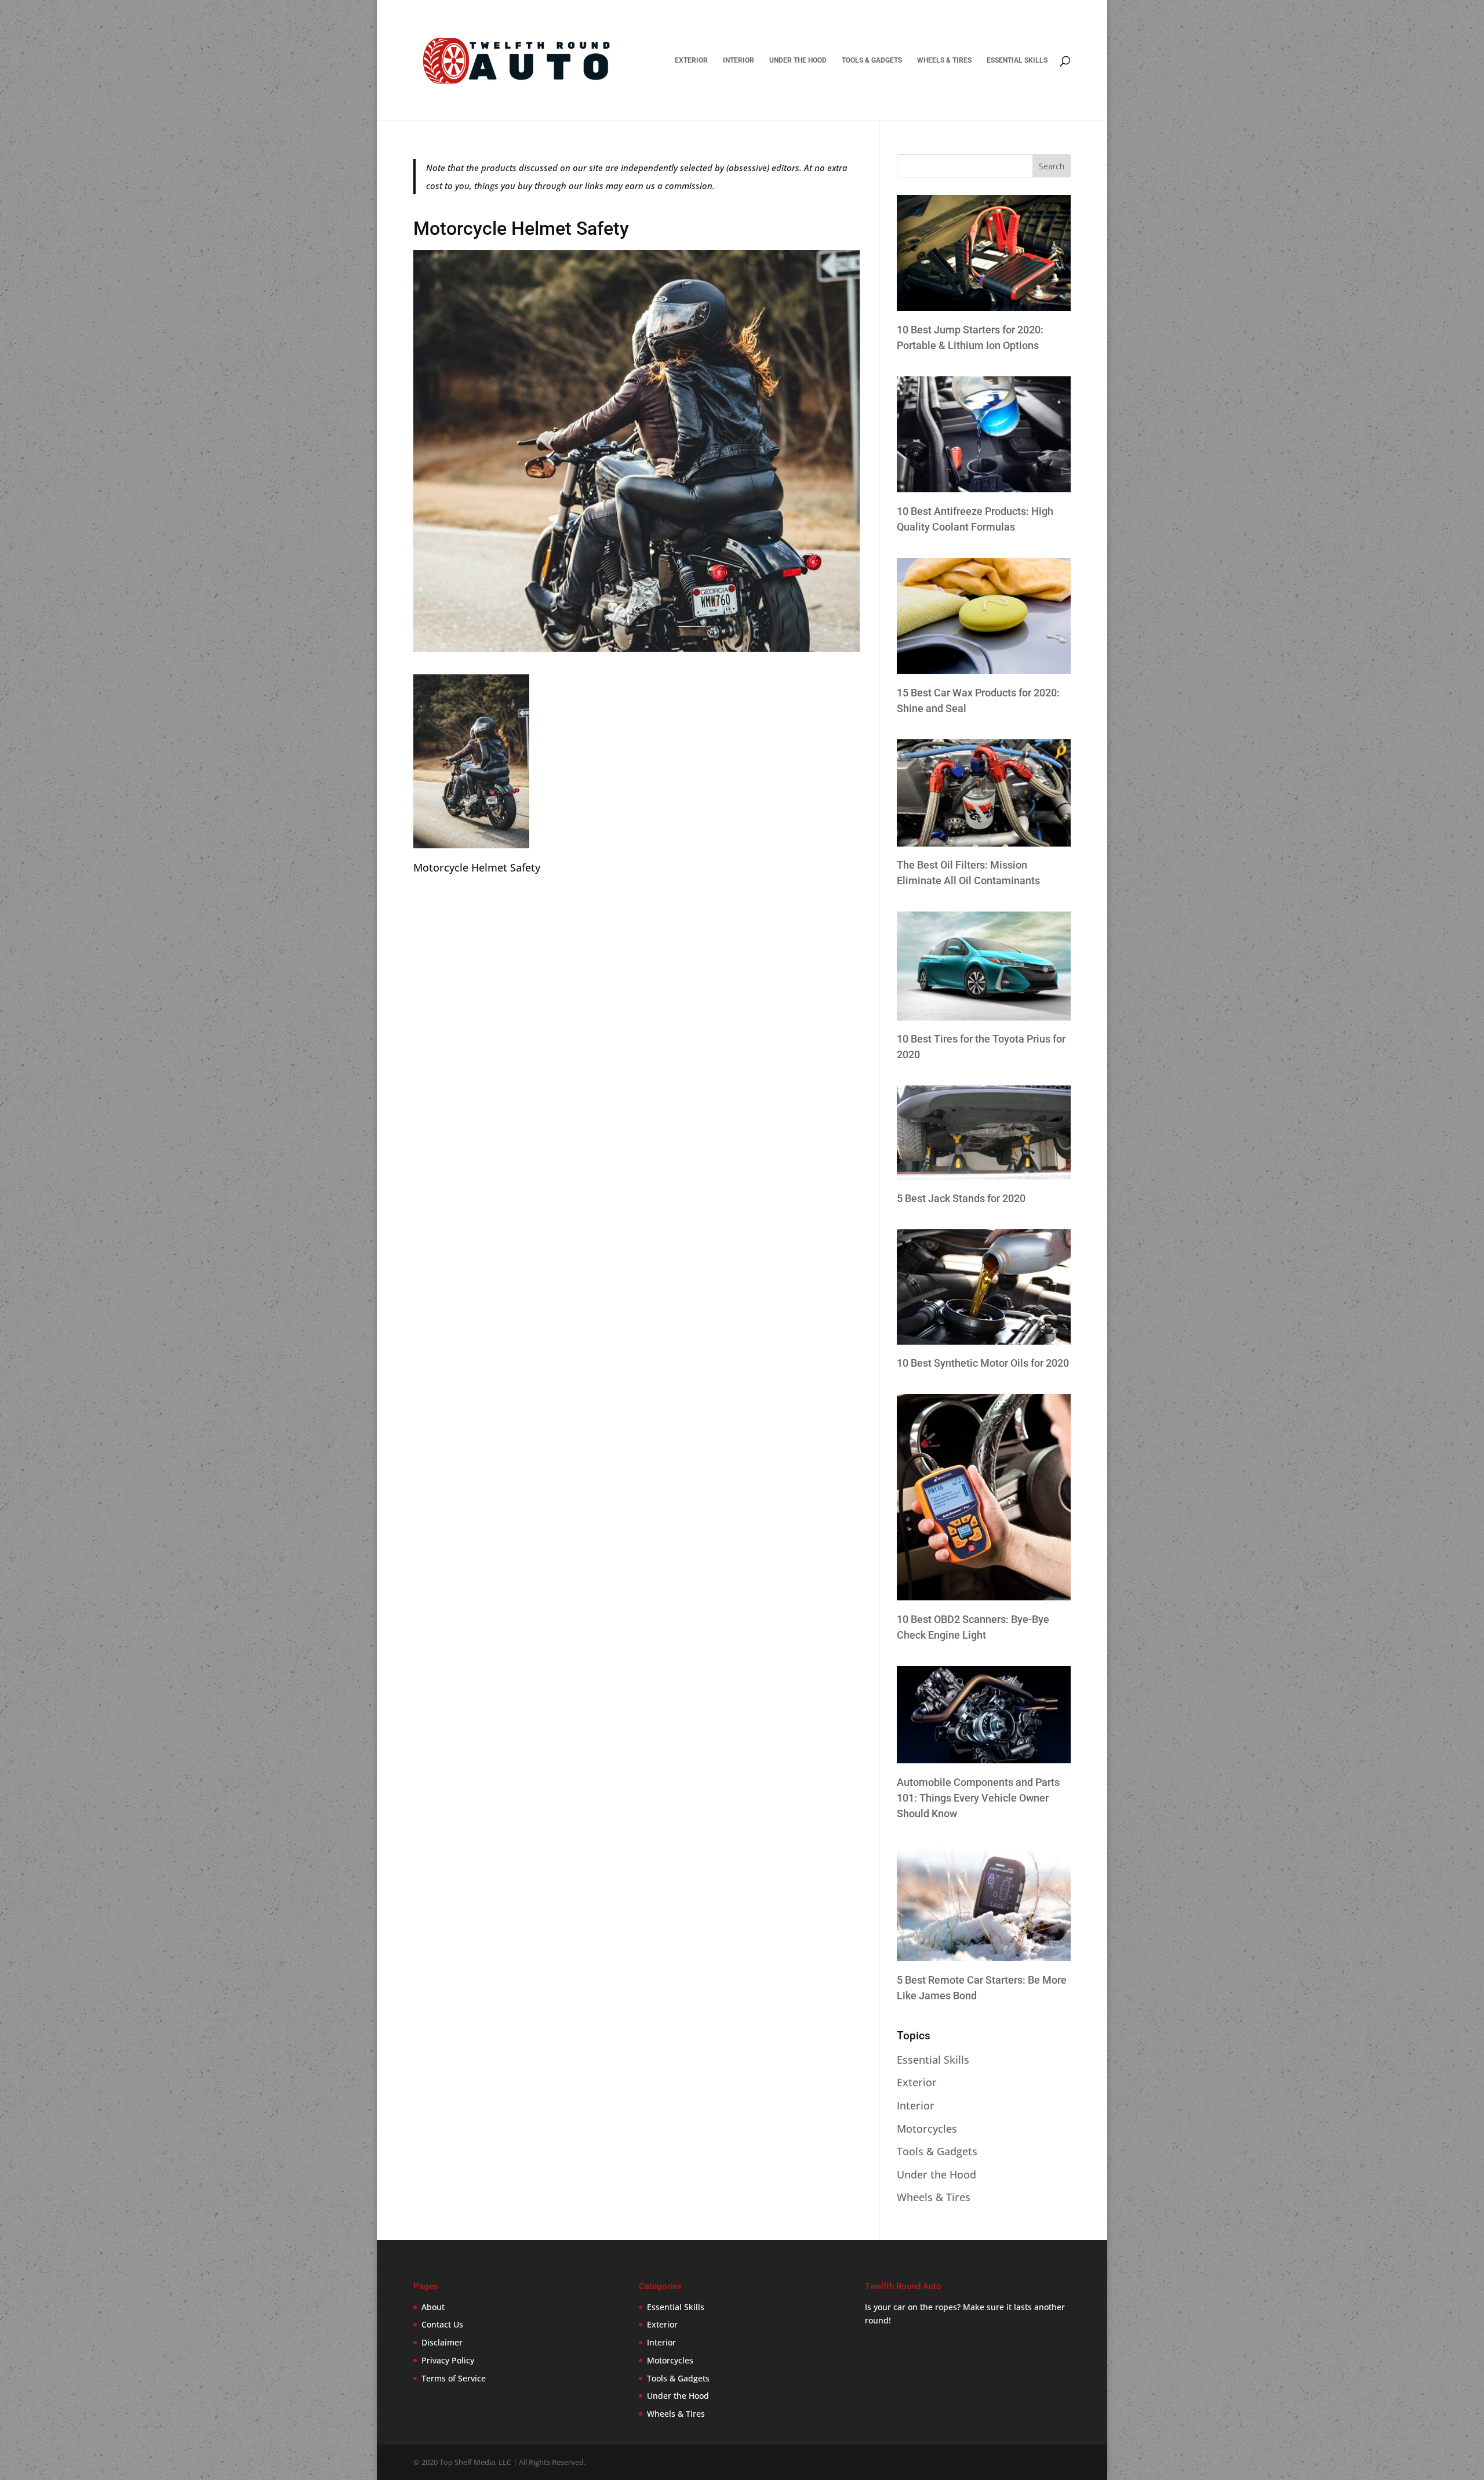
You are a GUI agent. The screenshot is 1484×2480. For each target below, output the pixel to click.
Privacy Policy (448, 2360)
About (433, 2307)
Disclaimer (442, 2342)
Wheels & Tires (944, 60)
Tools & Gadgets (872, 60)
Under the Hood (798, 60)
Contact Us (442, 2324)
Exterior (691, 60)
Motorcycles (927, 2129)
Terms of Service (454, 2378)
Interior (739, 60)
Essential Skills (1017, 60)
